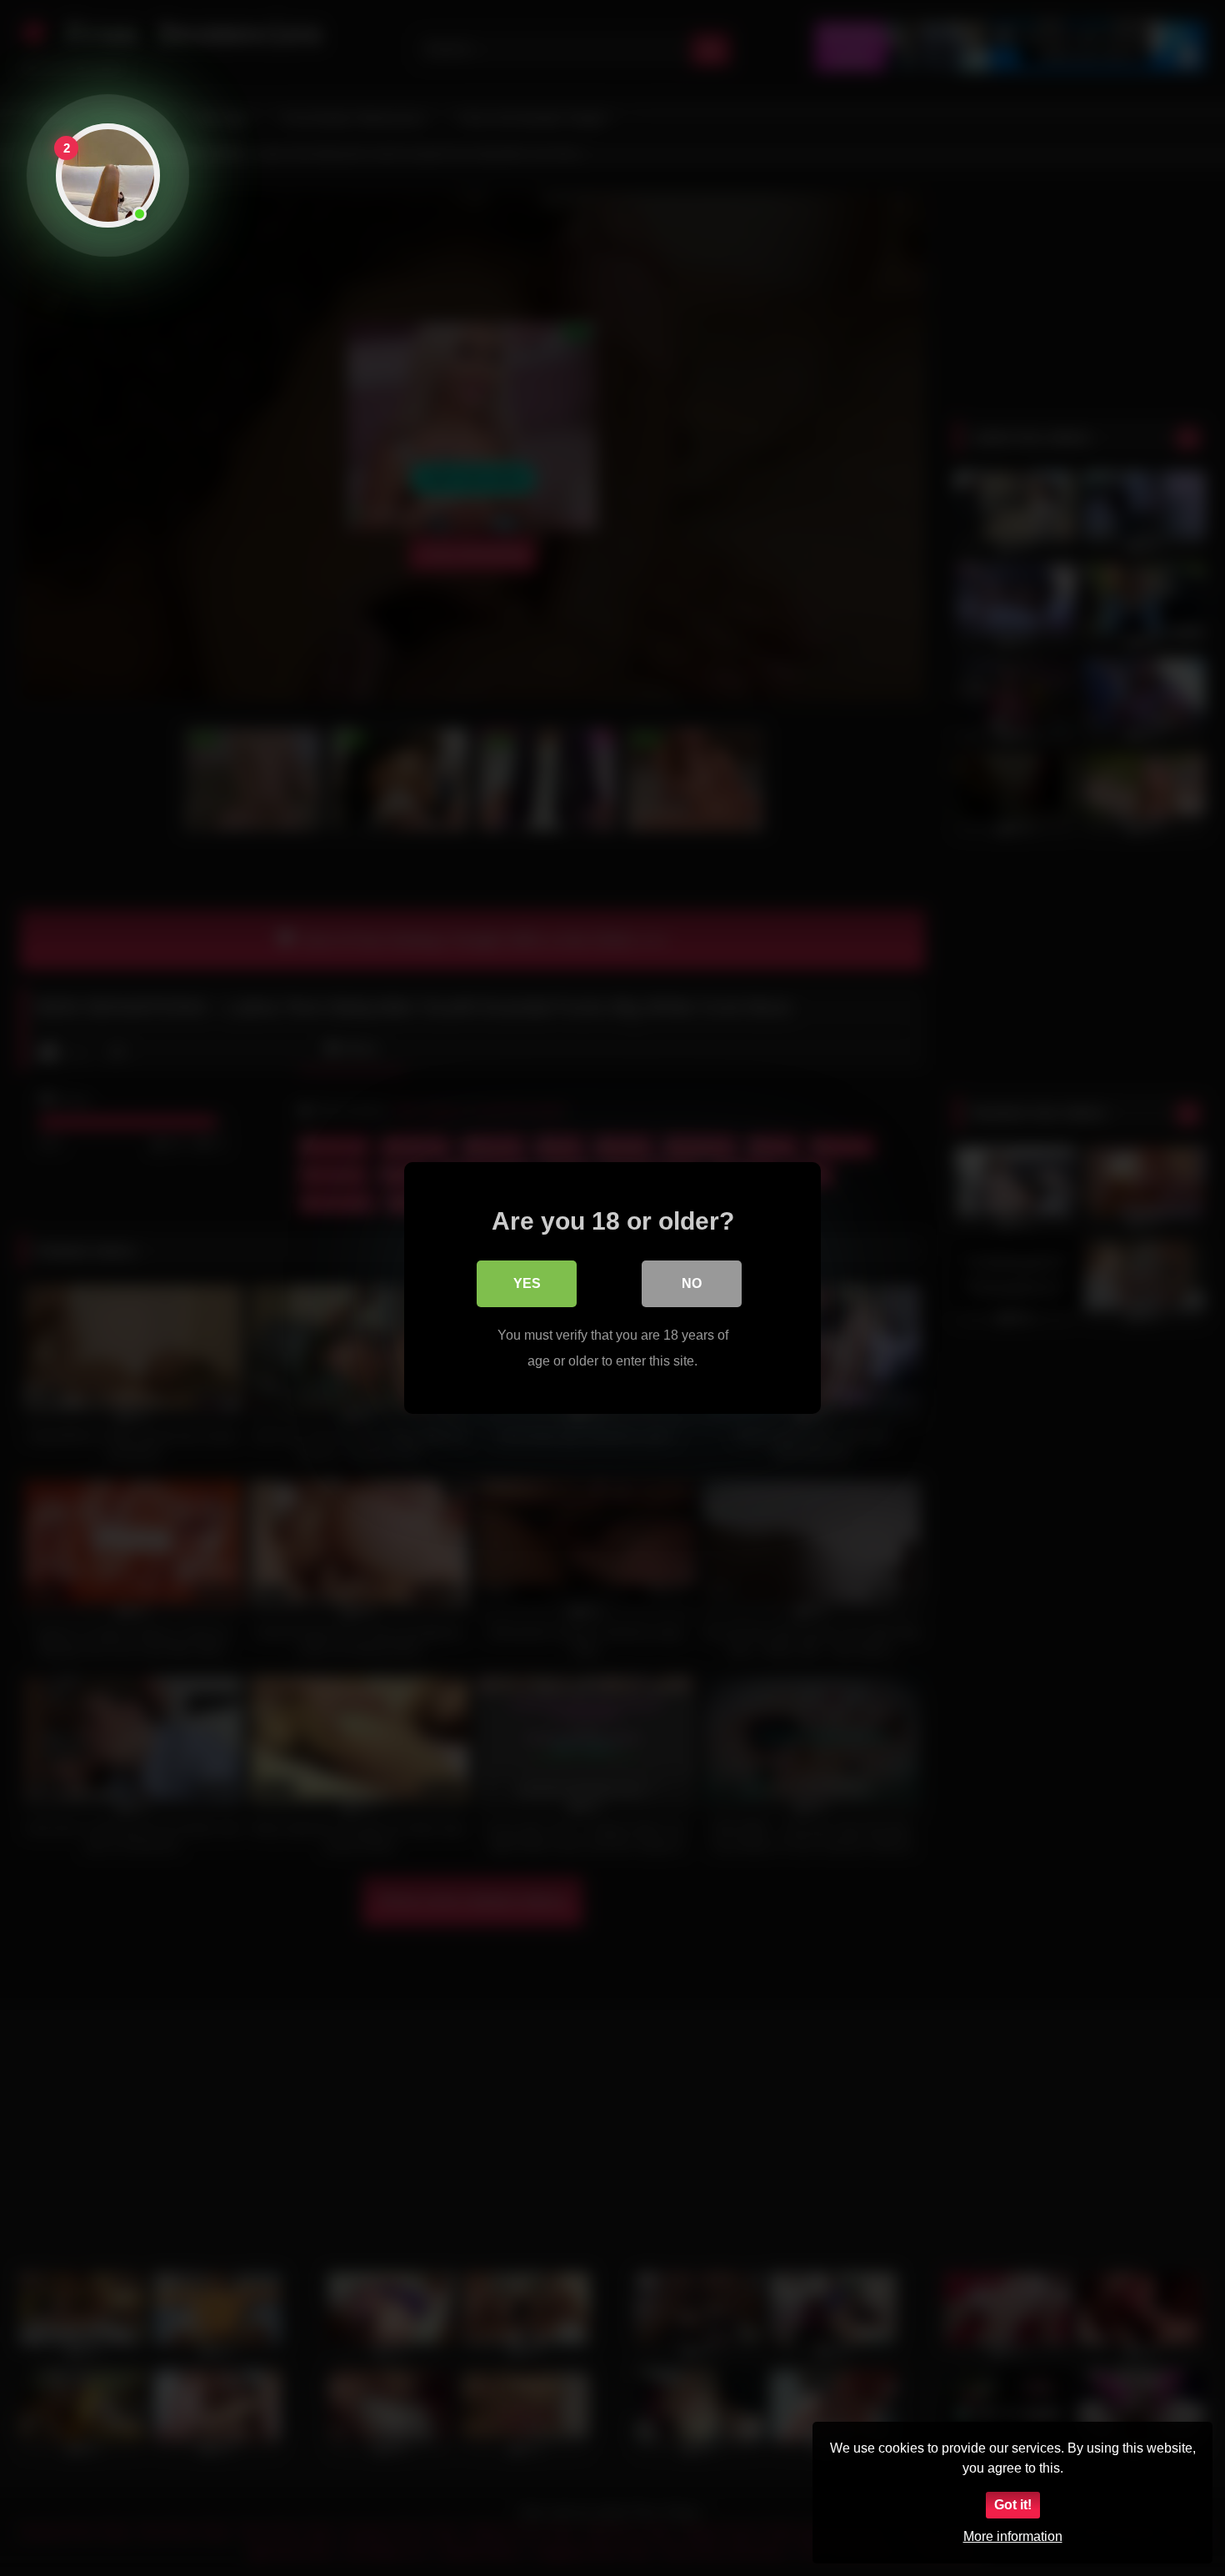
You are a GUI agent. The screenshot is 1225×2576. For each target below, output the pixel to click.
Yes (527, 1283)
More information (1013, 2536)
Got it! (1013, 2505)
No (692, 1283)
